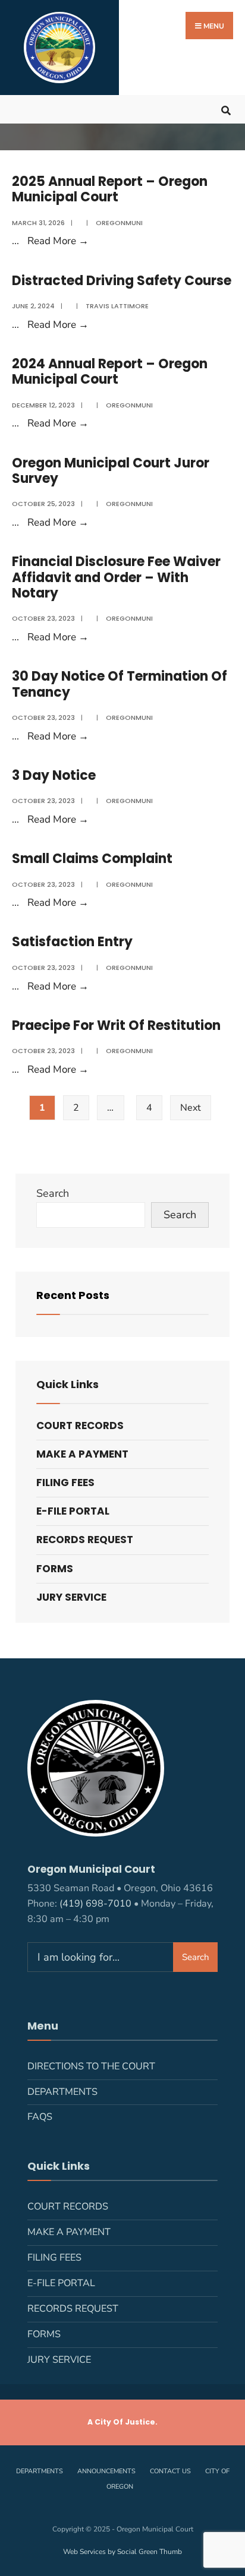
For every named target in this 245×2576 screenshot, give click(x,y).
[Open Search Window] (226, 109)
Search (53, 1193)
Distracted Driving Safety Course (122, 281)
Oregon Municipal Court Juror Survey (111, 471)
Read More (58, 241)
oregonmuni (119, 223)
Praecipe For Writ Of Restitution (116, 1025)
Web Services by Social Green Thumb (122, 2552)
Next (191, 1108)
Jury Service (71, 1597)
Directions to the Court (91, 2066)
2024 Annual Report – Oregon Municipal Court (110, 372)
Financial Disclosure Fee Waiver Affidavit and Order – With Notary (116, 577)
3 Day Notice (54, 775)
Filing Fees (65, 1483)
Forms (55, 1569)
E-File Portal (73, 1511)
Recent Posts (73, 1295)
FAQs (40, 2117)
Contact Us (170, 2471)
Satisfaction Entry (72, 942)
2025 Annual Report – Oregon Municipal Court (110, 189)
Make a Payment (82, 1454)
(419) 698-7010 (95, 1904)
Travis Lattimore (117, 306)
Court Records (80, 1426)
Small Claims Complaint (92, 859)
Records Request (85, 1540)
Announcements (106, 2471)
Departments (62, 2092)
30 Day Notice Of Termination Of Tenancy (120, 684)
